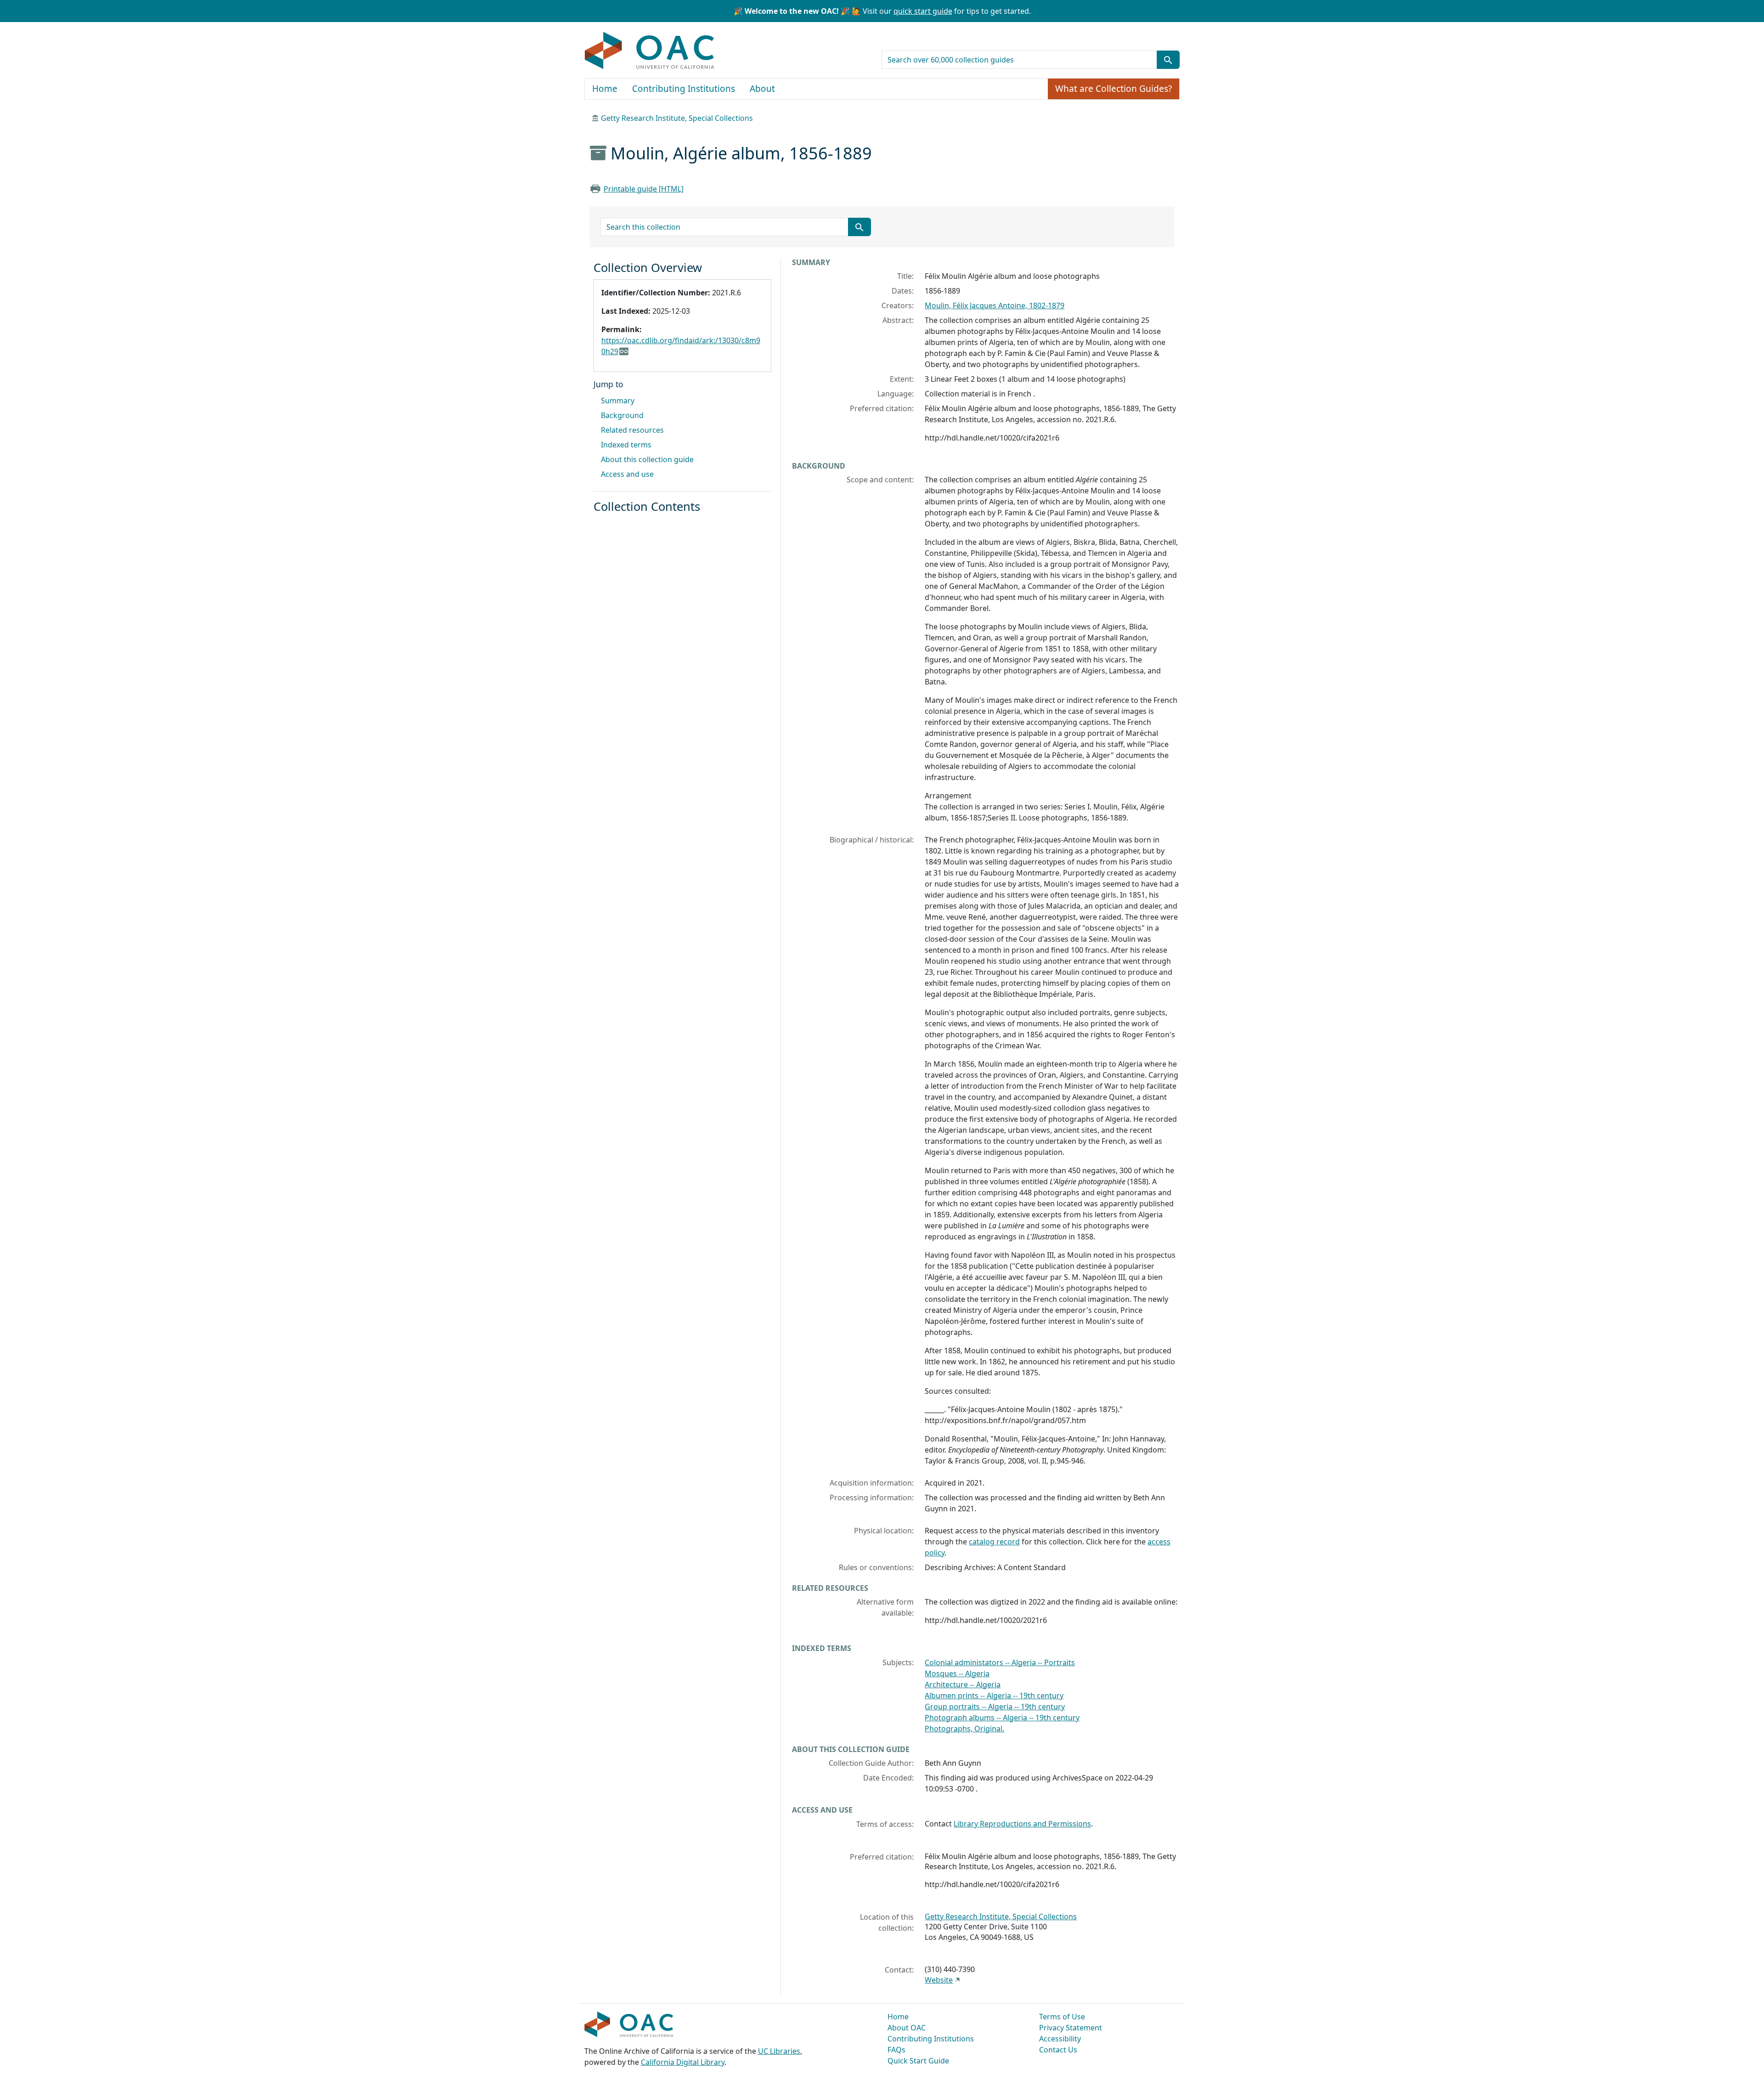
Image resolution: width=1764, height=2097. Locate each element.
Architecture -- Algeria (963, 1684)
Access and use (627, 474)
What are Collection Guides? (1114, 89)
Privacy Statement (1071, 2028)
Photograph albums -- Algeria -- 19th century (1002, 1718)
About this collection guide (647, 459)
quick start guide (923, 11)
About (762, 89)
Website (939, 1980)
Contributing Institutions (684, 89)
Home (605, 89)
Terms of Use (1062, 2017)
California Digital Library (683, 2062)
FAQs (896, 2050)
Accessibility (1060, 2039)
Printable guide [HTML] (644, 189)
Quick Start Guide (918, 2061)
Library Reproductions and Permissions (1022, 1824)
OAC (650, 51)
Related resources (632, 430)
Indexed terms (626, 445)
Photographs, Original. (964, 1729)
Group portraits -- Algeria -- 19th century (995, 1707)
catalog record (994, 1542)
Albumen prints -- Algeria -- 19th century (994, 1696)
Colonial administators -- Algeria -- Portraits (1000, 1662)
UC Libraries (779, 2051)
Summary (618, 401)
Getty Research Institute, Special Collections (677, 118)
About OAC (907, 2028)
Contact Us (1058, 2050)
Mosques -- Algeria (957, 1673)
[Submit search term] (1168, 60)
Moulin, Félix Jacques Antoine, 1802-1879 (995, 305)
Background (622, 415)
